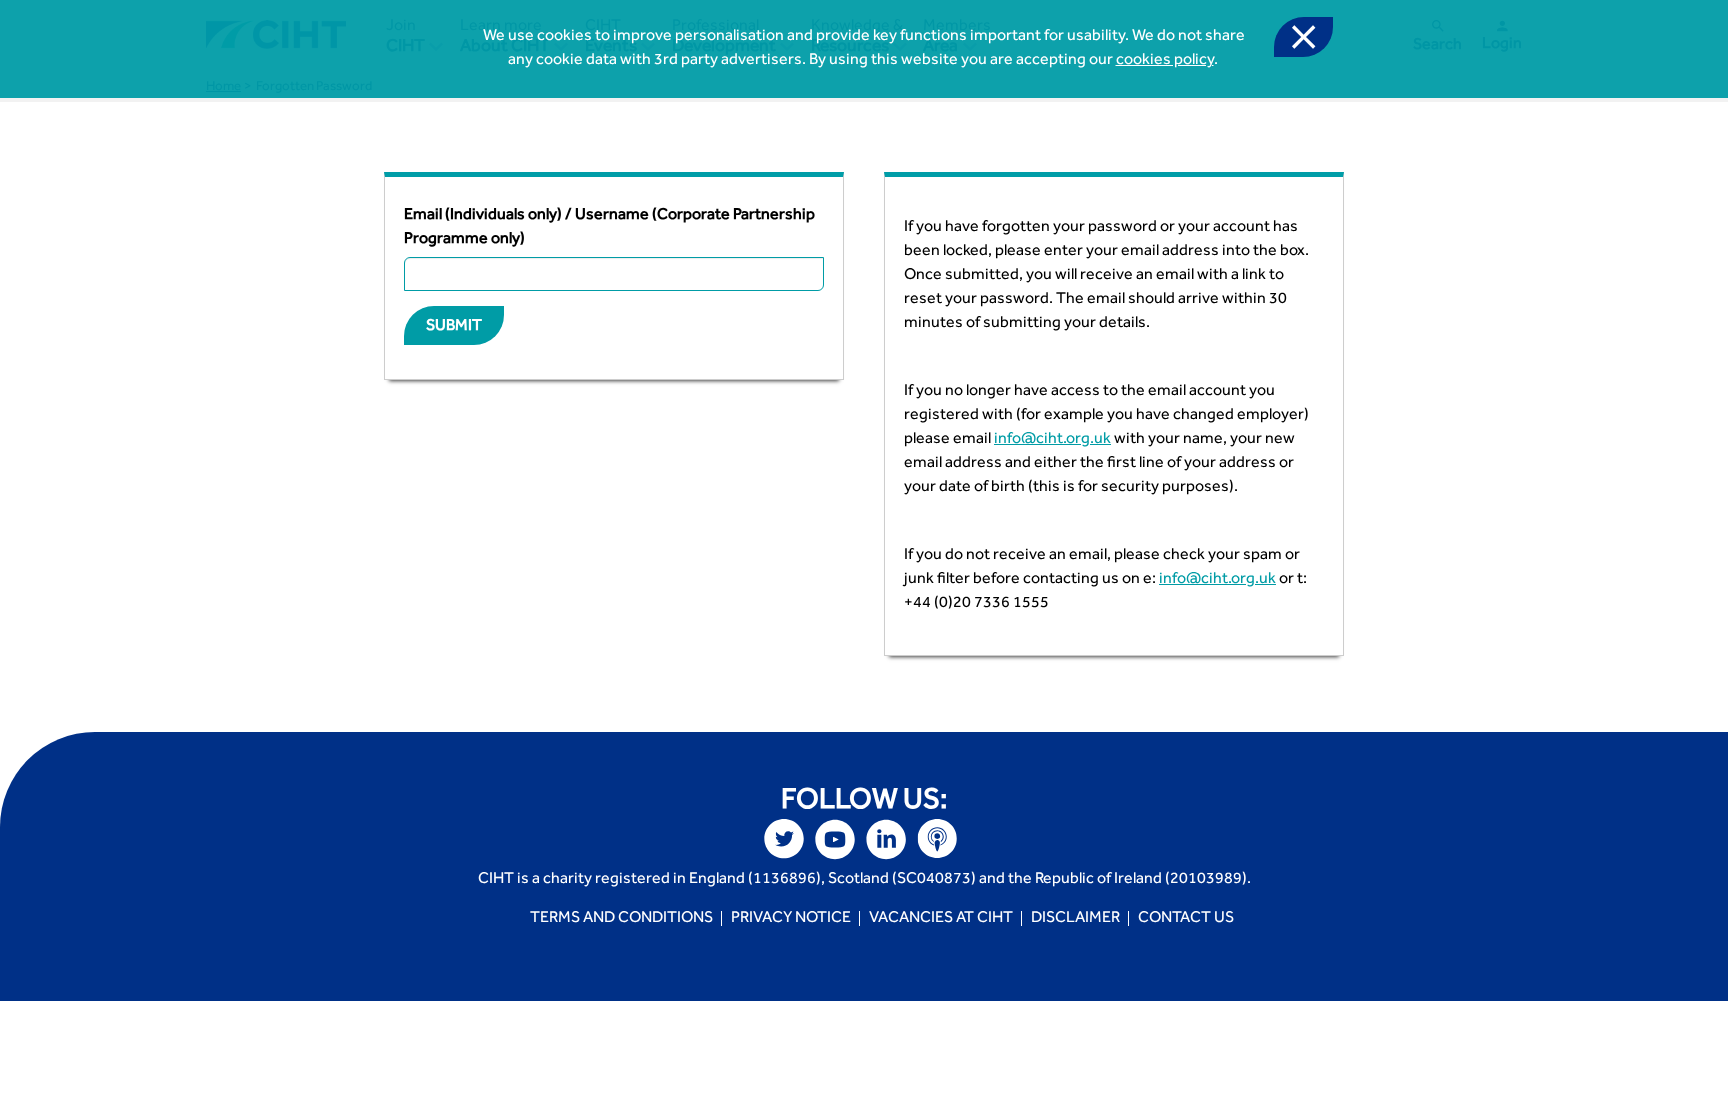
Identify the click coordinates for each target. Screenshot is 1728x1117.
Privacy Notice (791, 919)
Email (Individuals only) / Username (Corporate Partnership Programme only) (609, 228)
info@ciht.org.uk (1052, 440)
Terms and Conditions (621, 919)
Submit (454, 327)
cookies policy (1165, 61)
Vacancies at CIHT (941, 919)
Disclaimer (1075, 919)
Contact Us (1186, 919)
